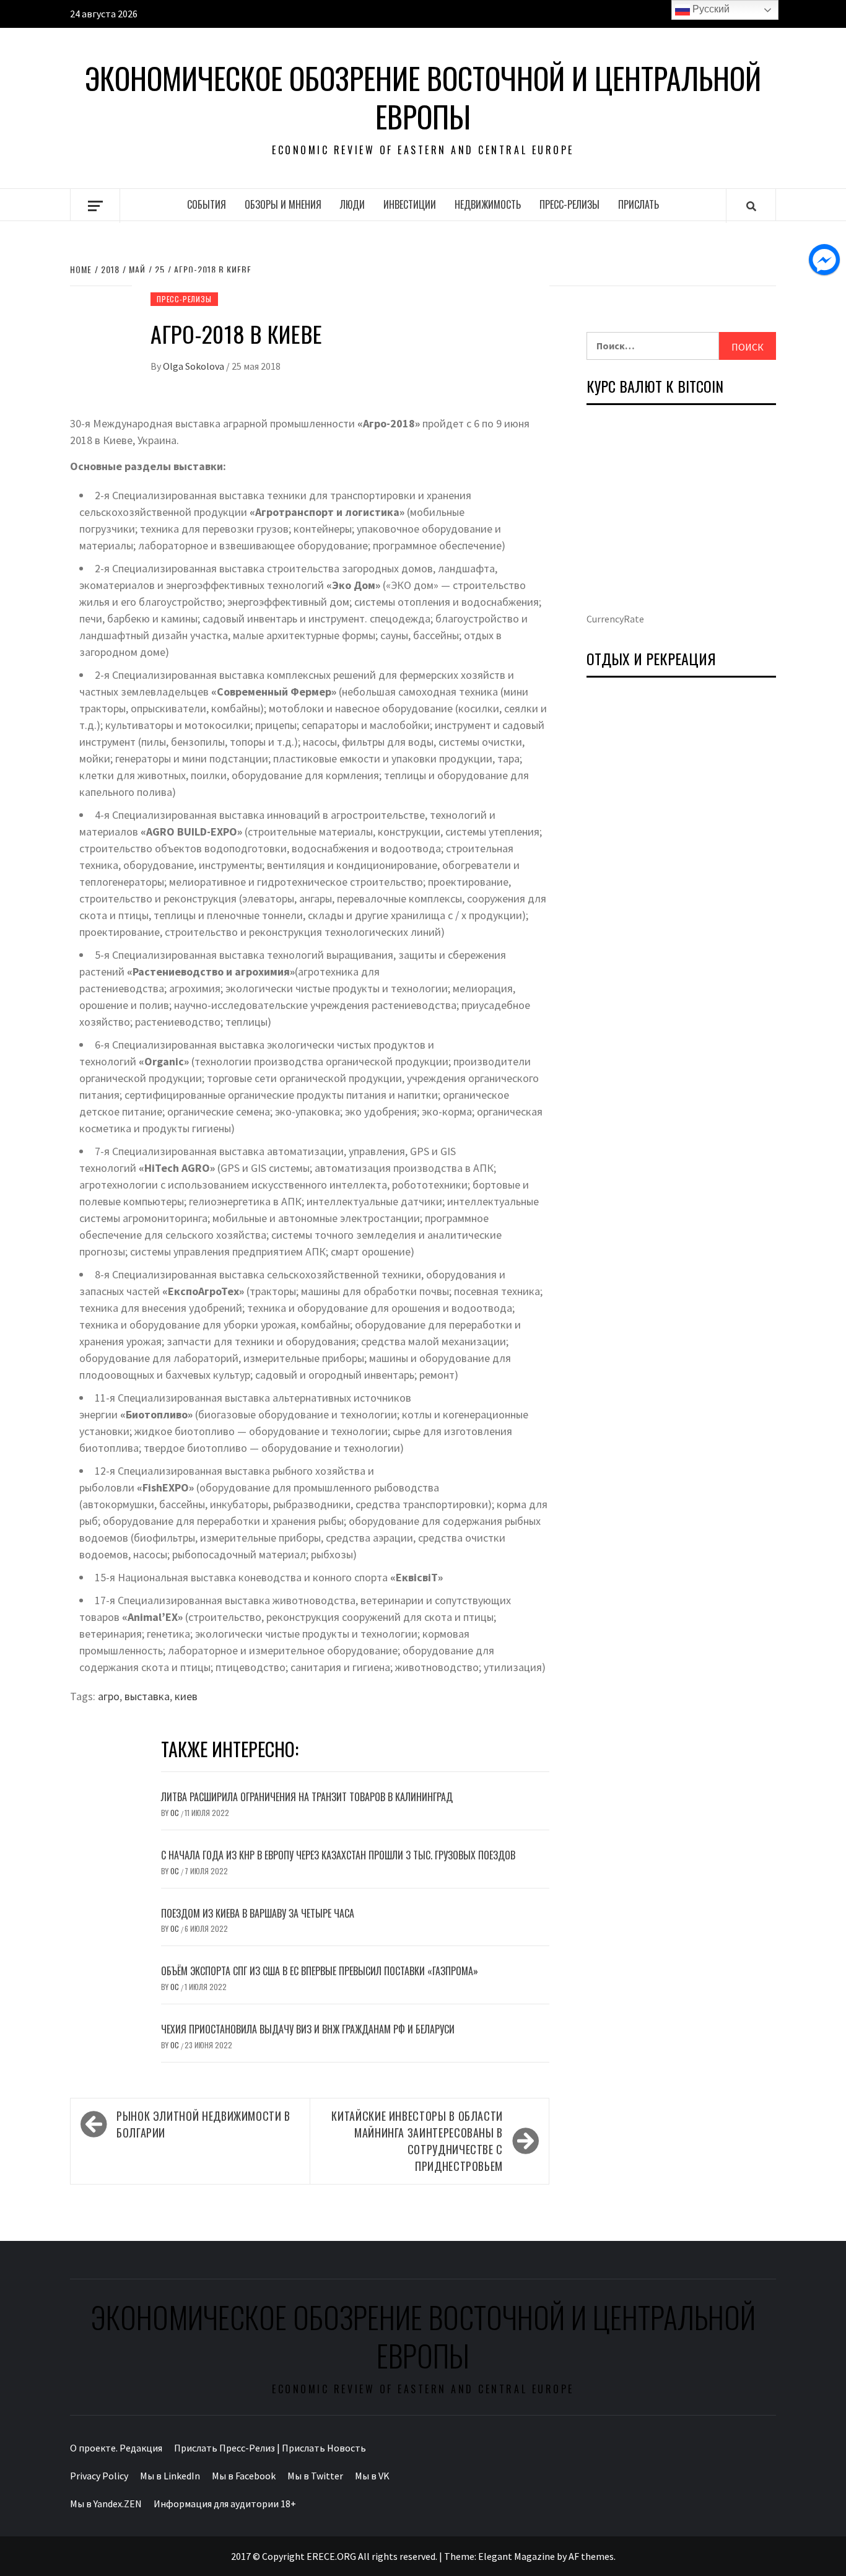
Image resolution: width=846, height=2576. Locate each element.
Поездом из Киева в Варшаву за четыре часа (258, 1913)
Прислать (639, 204)
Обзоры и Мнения (283, 204)
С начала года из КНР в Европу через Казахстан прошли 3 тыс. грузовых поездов (338, 1855)
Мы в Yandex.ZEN (106, 2504)
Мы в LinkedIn (170, 2476)
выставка (147, 1696)
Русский (710, 9)
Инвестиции (410, 204)
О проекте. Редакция (116, 2448)
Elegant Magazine (517, 2556)
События (207, 204)
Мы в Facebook (244, 2476)
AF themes (591, 2556)
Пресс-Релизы (569, 204)
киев (186, 1696)
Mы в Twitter (315, 2476)
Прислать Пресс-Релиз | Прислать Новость (270, 2448)
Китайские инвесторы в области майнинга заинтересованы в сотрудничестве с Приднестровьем (417, 2141)
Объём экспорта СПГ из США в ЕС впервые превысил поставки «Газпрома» (320, 1971)
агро (109, 1696)
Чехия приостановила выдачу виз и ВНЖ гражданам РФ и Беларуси (308, 2029)
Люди (352, 204)
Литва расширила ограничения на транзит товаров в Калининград (307, 1797)
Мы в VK (372, 2476)
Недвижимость (488, 204)
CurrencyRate (615, 619)
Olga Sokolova (194, 366)
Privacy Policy (99, 2476)
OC (176, 1813)
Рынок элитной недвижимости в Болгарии (203, 2124)
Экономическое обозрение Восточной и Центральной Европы (423, 98)
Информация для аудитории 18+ (225, 2504)
